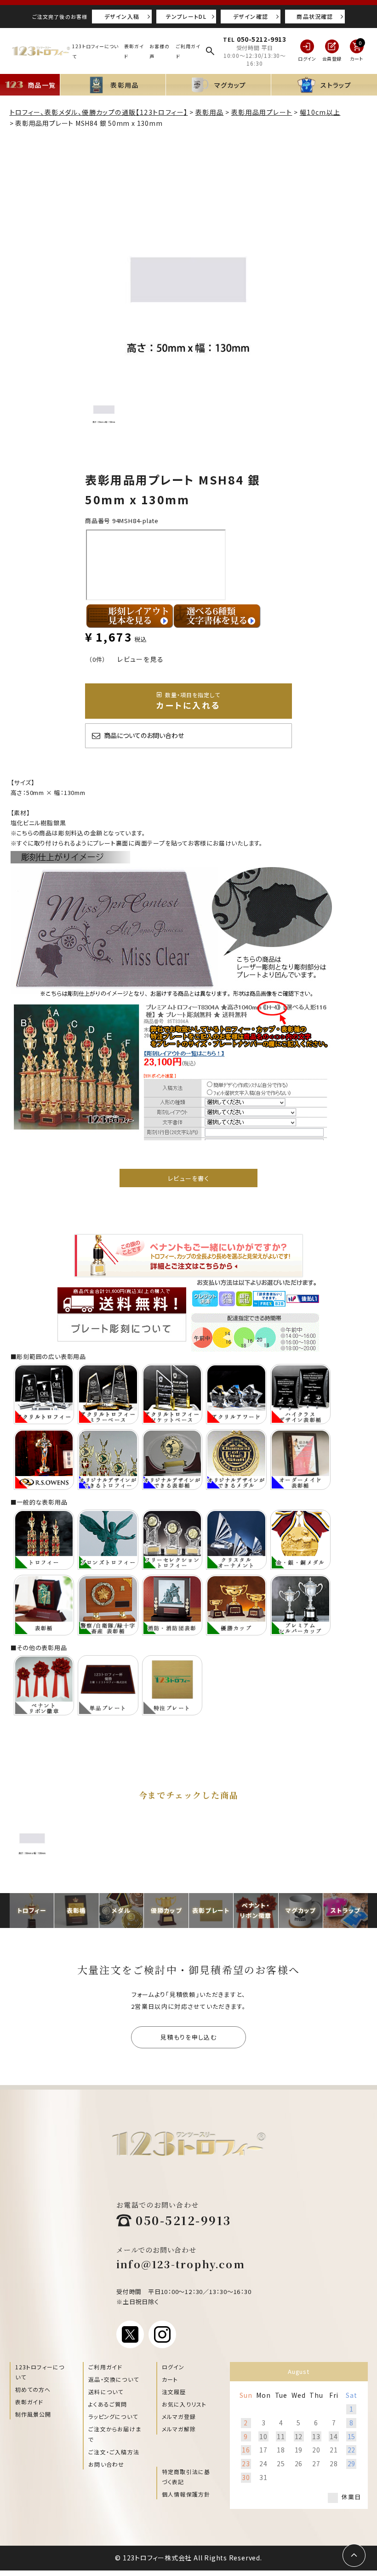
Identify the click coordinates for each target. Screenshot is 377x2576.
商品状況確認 (315, 16)
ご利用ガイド (105, 2367)
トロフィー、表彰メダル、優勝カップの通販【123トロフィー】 (99, 112)
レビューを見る (140, 659)
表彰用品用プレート (262, 112)
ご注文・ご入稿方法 (114, 2452)
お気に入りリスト (184, 2404)
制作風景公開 (33, 2414)
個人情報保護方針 (186, 2494)
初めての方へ (33, 2389)
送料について (106, 2392)
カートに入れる (188, 701)
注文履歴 (174, 2392)
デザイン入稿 (122, 16)
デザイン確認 (251, 16)
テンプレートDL (186, 16)
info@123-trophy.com (181, 2264)
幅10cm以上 (320, 112)
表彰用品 (210, 112)
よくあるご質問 (108, 2404)
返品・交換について (114, 2379)
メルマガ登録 (179, 2416)
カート (170, 2379)
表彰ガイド (29, 2402)
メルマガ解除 (179, 2429)
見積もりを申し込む (188, 2037)
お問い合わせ (106, 2464)
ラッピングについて (113, 2416)
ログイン (173, 2367)
